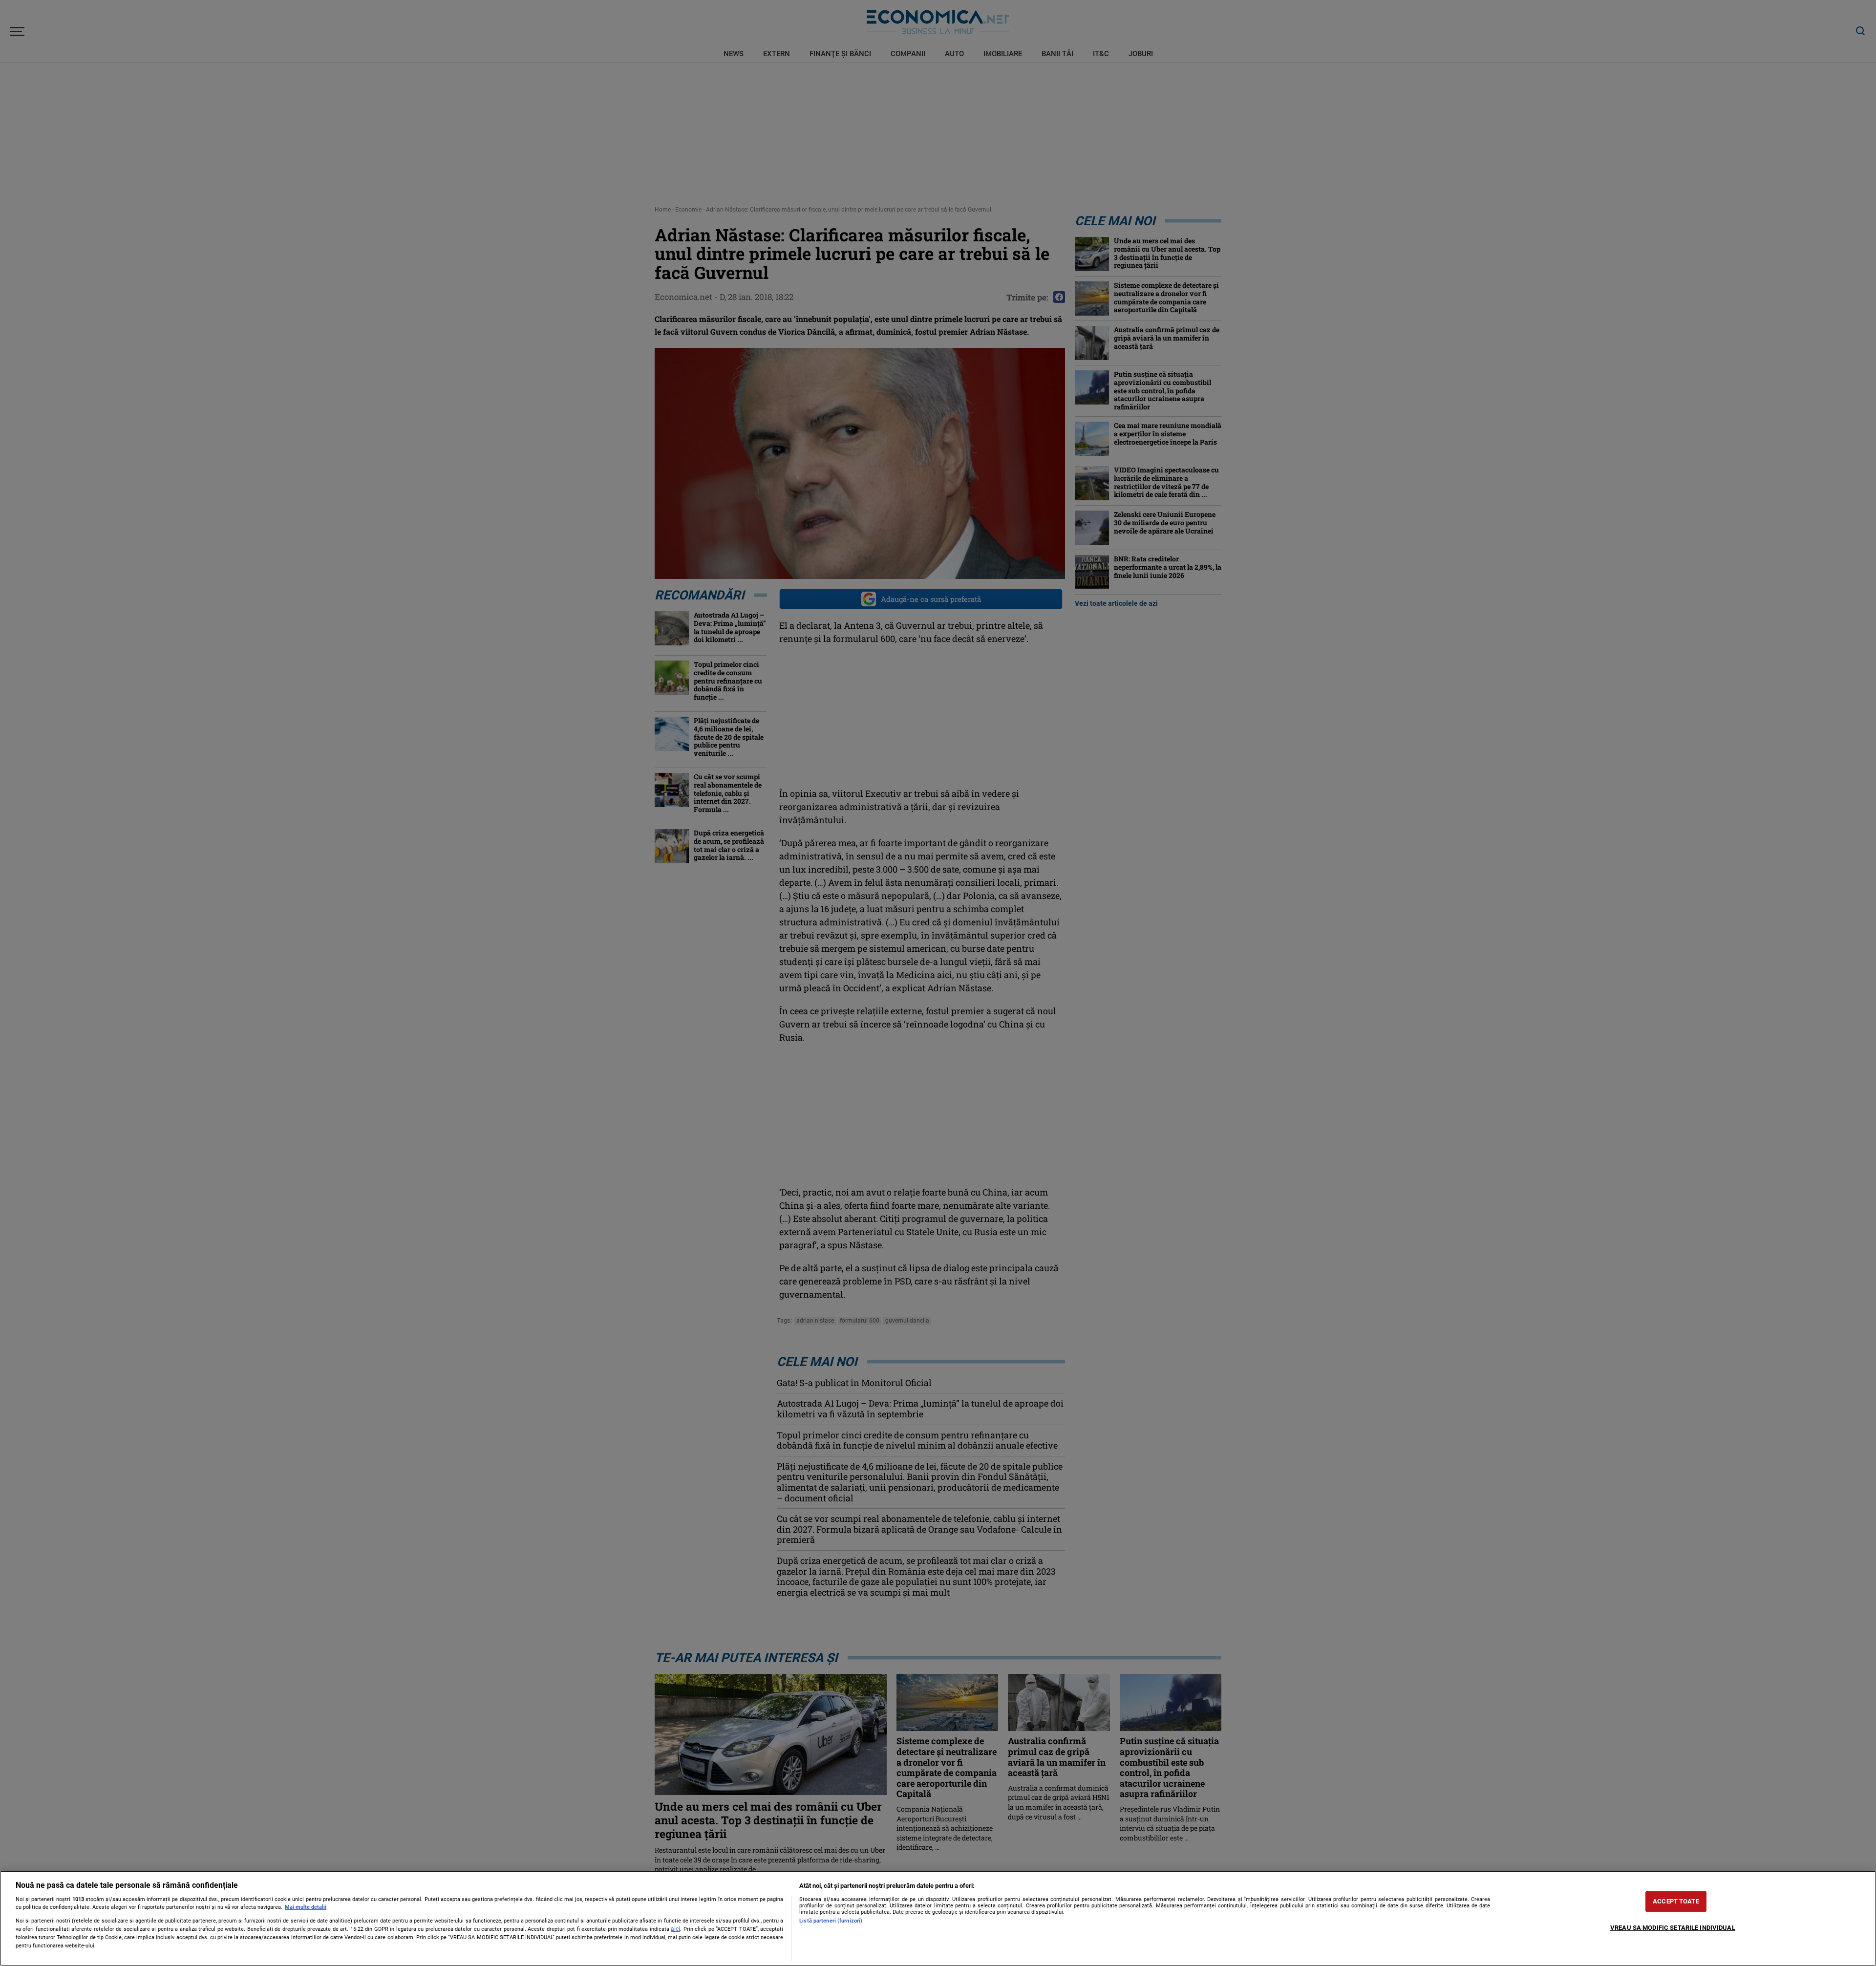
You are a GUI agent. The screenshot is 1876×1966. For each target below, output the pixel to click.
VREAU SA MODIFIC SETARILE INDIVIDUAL (1673, 1928)
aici (675, 1929)
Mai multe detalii (306, 1907)
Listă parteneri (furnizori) (831, 1921)
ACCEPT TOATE (1676, 1901)
